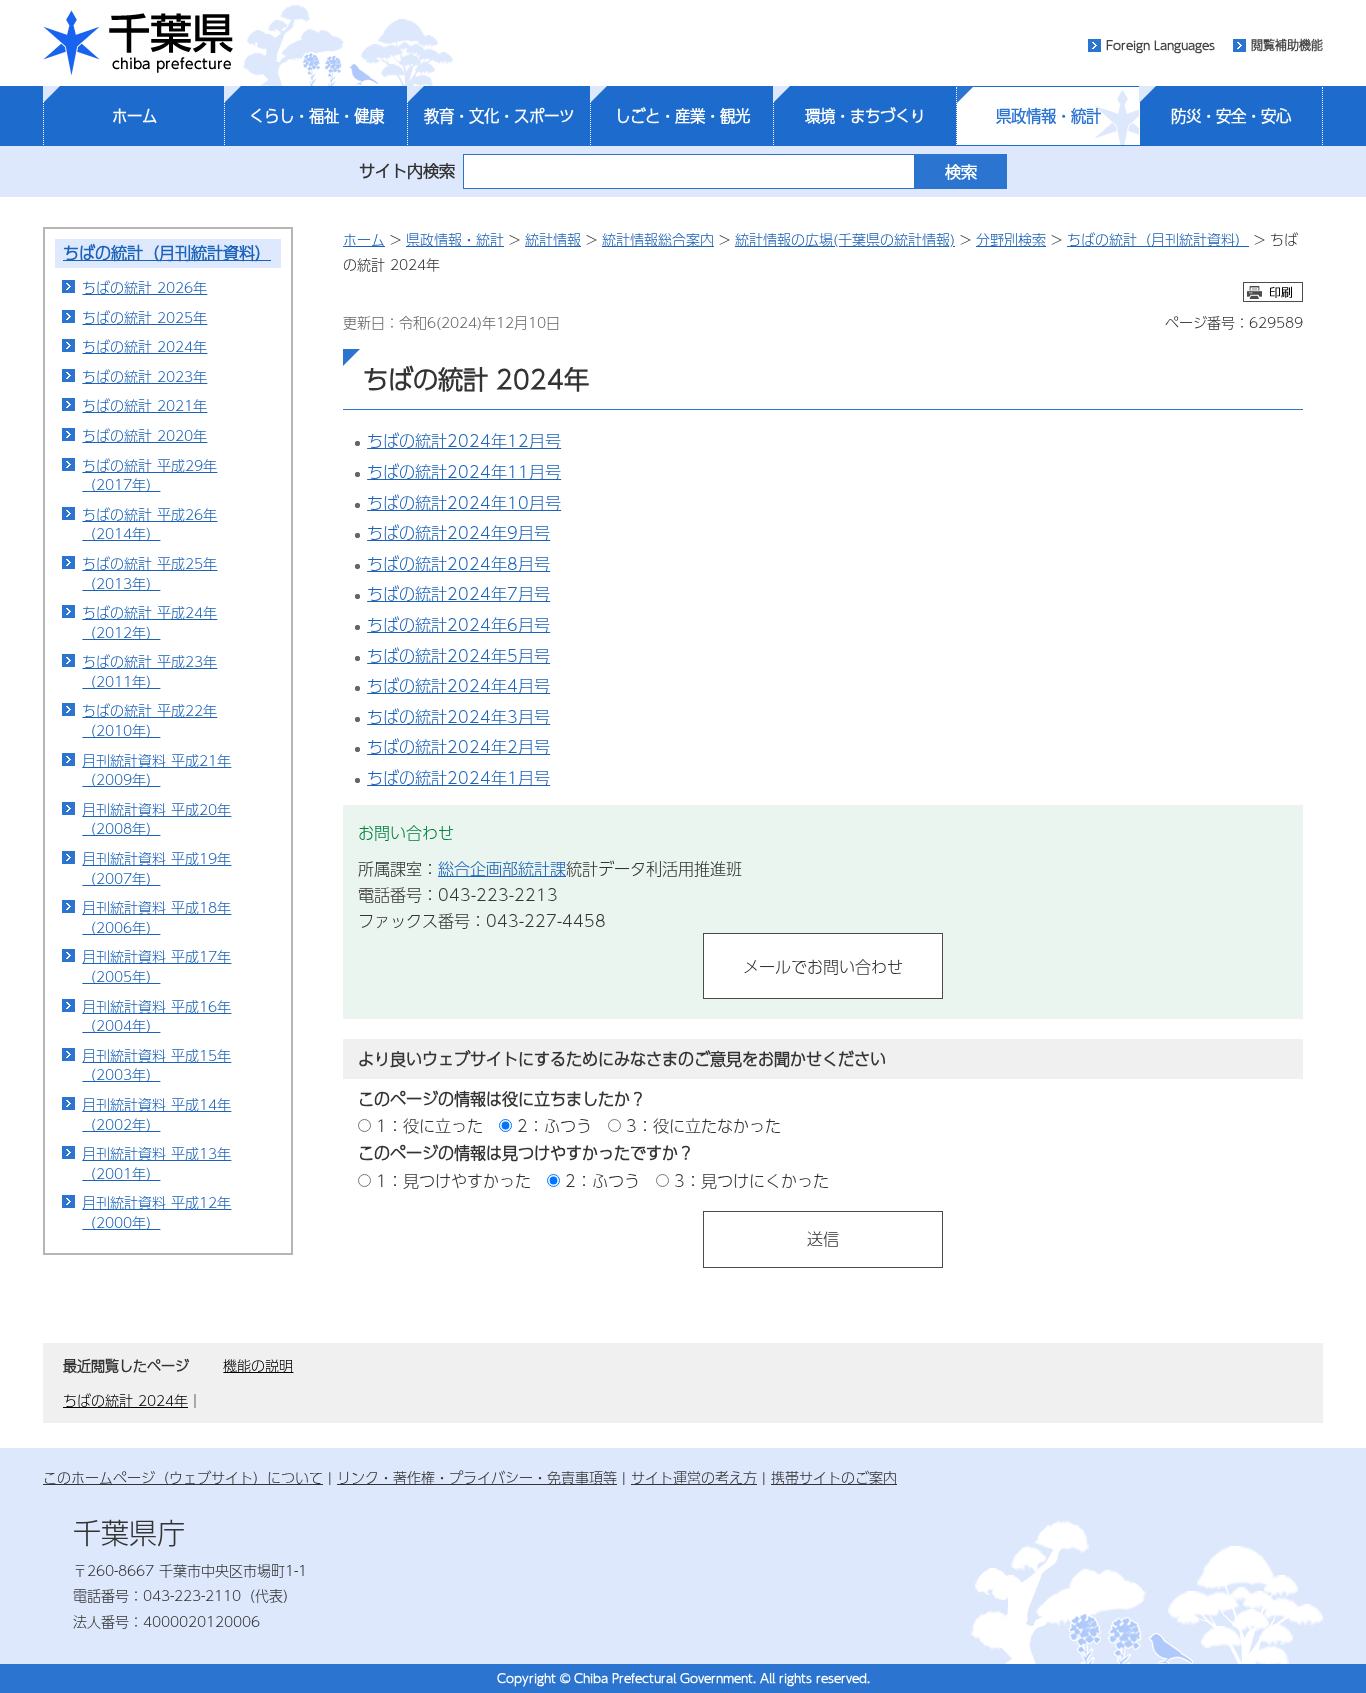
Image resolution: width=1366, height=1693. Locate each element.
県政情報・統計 (1048, 116)
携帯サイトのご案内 (834, 1477)
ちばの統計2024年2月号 (458, 746)
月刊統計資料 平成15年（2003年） (156, 1065)
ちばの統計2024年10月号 (464, 502)
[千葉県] (138, 43)
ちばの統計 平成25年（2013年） (149, 573)
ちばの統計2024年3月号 (458, 716)
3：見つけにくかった (751, 1180)
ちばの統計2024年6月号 (458, 624)
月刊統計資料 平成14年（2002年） (156, 1114)
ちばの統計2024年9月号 (458, 532)
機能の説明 (258, 1365)
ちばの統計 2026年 (144, 287)
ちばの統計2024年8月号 (458, 563)
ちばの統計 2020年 (144, 435)
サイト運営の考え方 (694, 1477)
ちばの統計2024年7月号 (458, 593)
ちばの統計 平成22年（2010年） (149, 720)
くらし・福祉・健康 (316, 116)
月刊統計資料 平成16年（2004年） (156, 1016)
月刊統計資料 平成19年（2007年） (156, 868)
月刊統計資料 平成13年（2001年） (156, 1163)
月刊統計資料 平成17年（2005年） (156, 966)
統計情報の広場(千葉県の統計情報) (845, 239)
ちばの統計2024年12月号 (464, 440)
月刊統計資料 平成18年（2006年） (156, 917)
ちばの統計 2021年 (144, 405)
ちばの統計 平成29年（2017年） (149, 475)
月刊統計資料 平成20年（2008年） (156, 819)
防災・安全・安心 (1231, 116)
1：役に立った (429, 1125)
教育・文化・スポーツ (499, 116)
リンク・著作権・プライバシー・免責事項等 (477, 1477)
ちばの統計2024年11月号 (464, 471)
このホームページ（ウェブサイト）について (183, 1477)
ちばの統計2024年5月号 (458, 655)
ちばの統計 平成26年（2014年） (149, 524)
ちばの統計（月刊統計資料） (167, 252)
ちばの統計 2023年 (144, 376)
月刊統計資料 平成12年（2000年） (156, 1212)
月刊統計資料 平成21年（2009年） (156, 770)
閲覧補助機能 (1287, 45)
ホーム (134, 116)
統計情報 (553, 239)
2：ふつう (554, 1125)
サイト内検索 (407, 170)
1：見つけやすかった (453, 1180)
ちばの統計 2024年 (144, 346)
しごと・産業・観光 (682, 116)
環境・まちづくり (865, 116)
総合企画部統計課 (502, 868)
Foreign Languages (1160, 45)
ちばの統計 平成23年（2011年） (149, 671)
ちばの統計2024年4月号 (458, 685)
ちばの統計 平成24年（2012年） (149, 622)
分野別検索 (1011, 239)
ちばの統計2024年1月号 (458, 777)
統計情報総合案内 (658, 239)
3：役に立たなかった (703, 1125)
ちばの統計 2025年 (144, 317)
